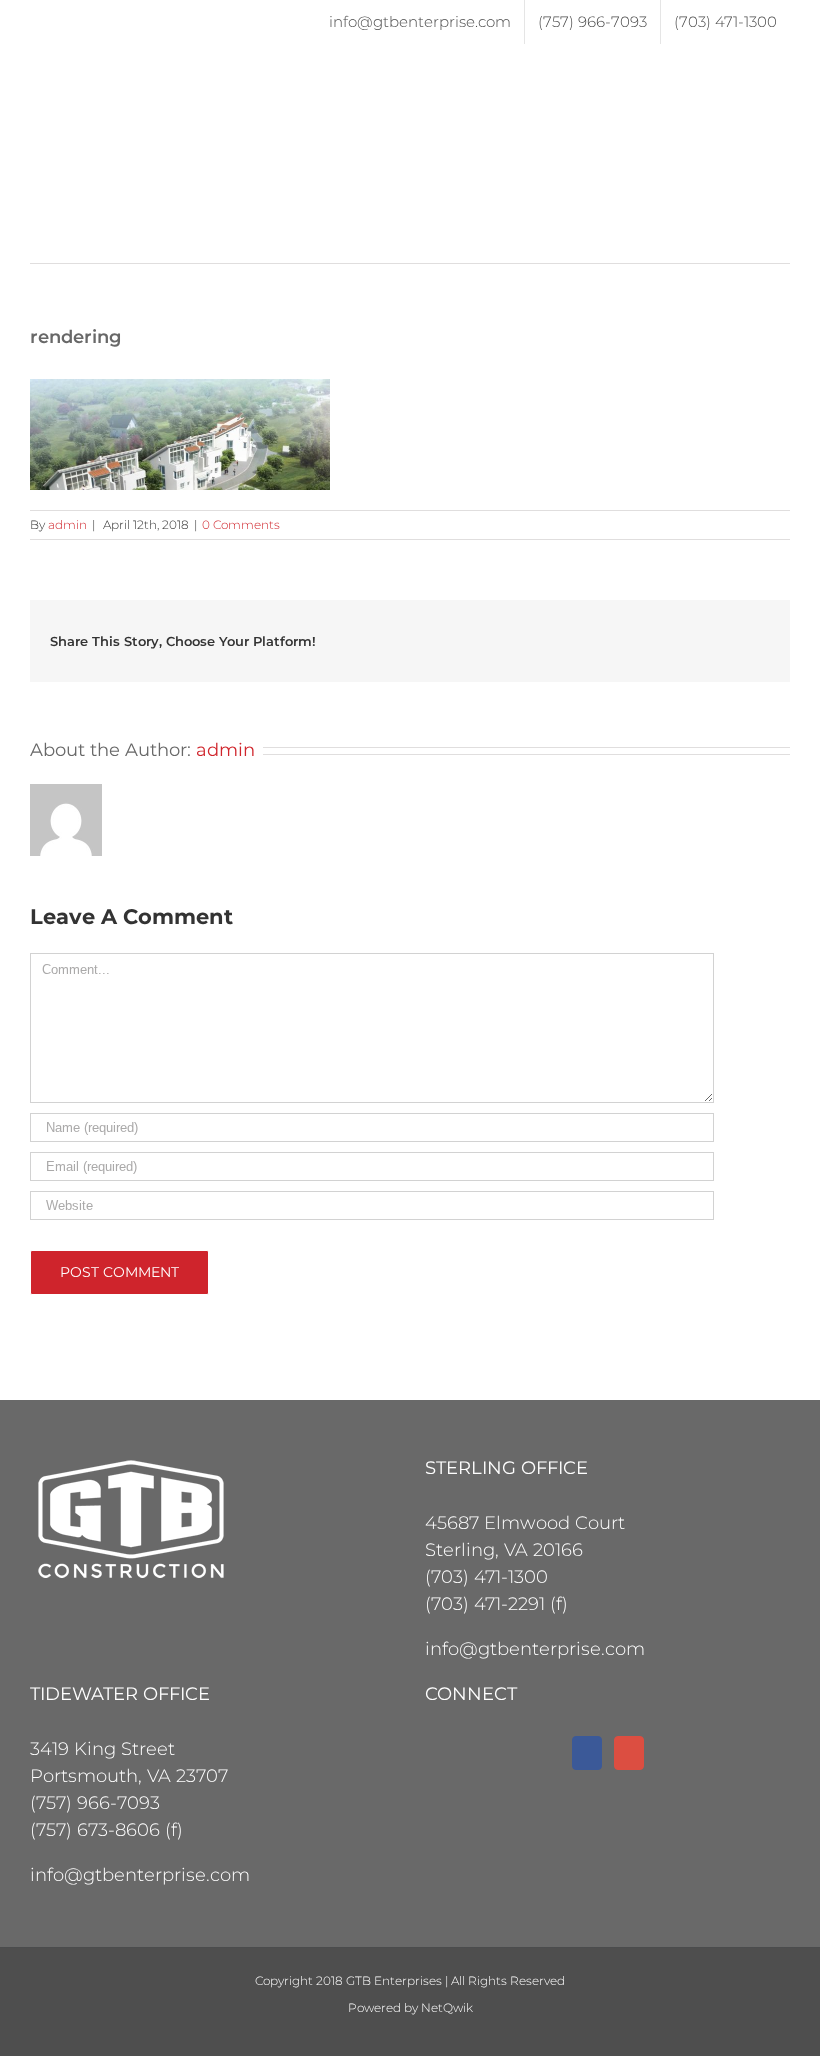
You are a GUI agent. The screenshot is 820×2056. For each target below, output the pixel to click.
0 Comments (241, 524)
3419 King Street (102, 1749)
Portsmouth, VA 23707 (129, 1776)
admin (67, 524)
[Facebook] (587, 1753)
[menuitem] (420, 22)
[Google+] (629, 1753)
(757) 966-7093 (95, 1803)
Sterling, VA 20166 (504, 1550)
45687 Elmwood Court (525, 1523)
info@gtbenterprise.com (535, 1649)
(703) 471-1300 (486, 1577)
